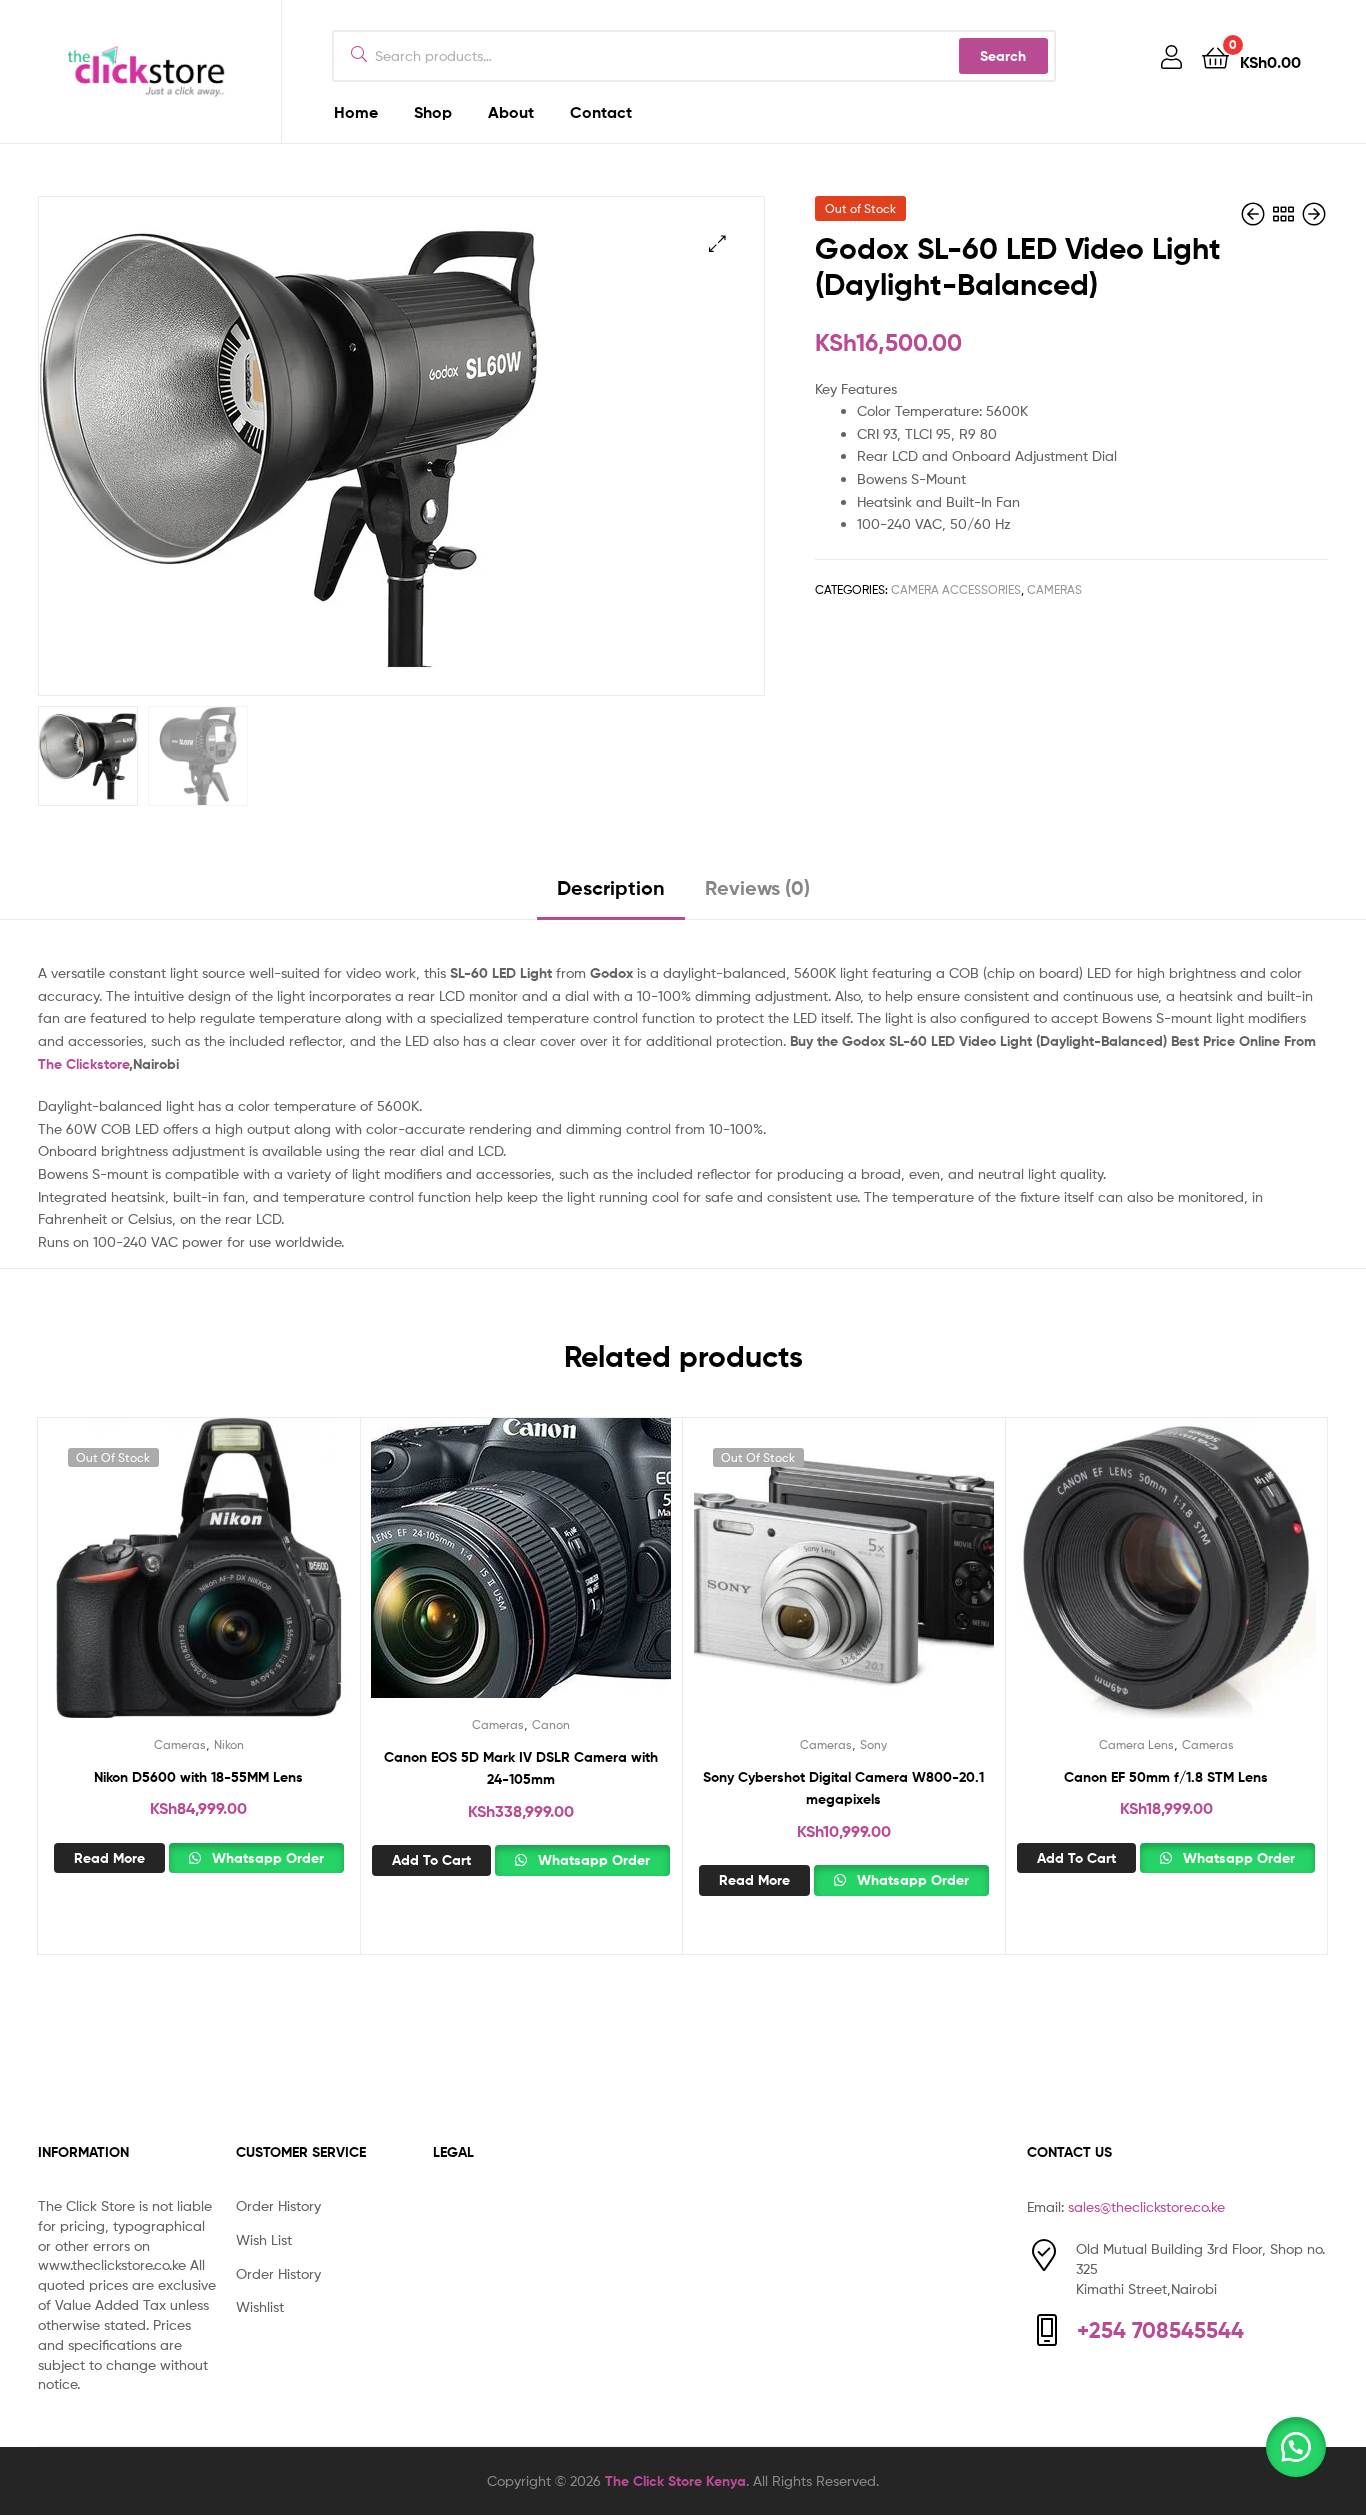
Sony (873, 1744)
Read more (109, 1858)
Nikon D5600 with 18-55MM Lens (198, 1777)
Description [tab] (611, 887)
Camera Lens (1136, 1744)
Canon (551, 1724)
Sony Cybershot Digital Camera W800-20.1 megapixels (843, 1788)
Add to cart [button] (431, 1860)
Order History (278, 2205)
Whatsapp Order (266, 1858)
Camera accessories (956, 589)
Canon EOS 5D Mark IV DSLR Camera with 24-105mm (521, 1768)
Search (1003, 56)
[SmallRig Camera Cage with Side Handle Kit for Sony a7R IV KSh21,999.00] (1314, 214)
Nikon (229, 1744)
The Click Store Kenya (675, 2481)
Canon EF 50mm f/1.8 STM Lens (1166, 1777)
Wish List (264, 2239)
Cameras (1054, 589)
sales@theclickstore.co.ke (1146, 2206)
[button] (717, 243)
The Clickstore (83, 1064)
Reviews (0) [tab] (757, 887)
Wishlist (260, 2306)
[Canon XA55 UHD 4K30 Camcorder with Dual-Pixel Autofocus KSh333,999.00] (1255, 214)
